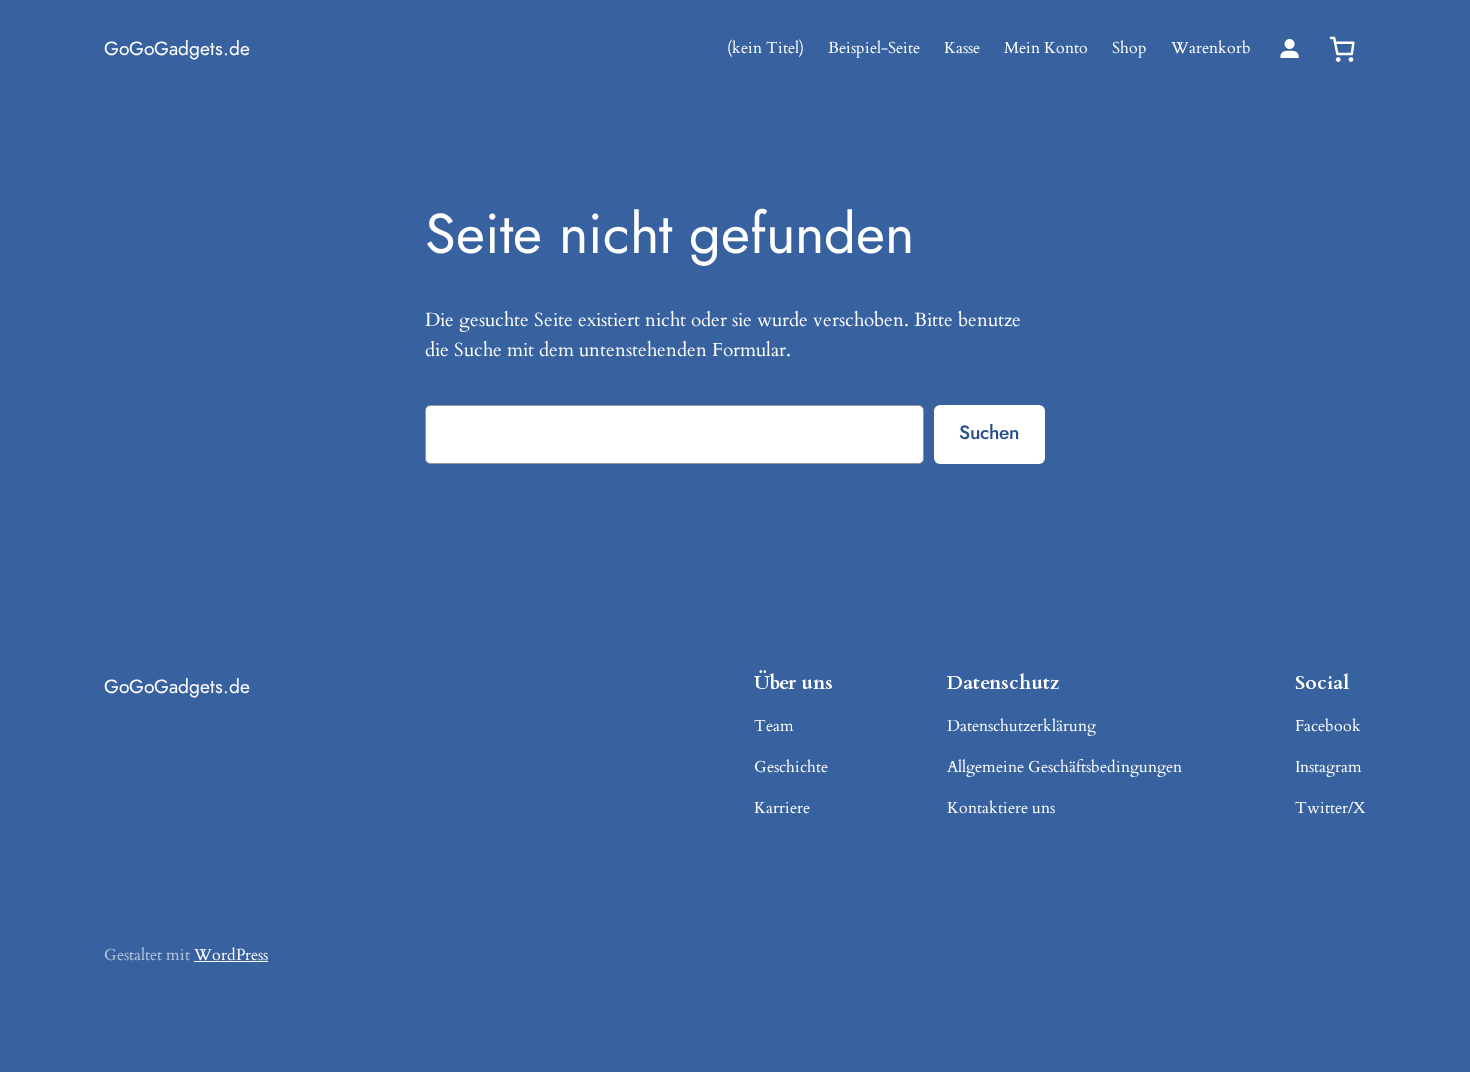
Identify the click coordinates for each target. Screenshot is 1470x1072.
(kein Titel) (765, 48)
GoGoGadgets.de (177, 48)
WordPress (231, 955)
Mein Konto (1046, 48)
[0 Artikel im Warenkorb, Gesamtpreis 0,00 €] (1342, 49)
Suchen (989, 432)
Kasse (962, 48)
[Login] (1289, 48)
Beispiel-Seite (874, 48)
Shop (1129, 48)
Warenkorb (1211, 48)
